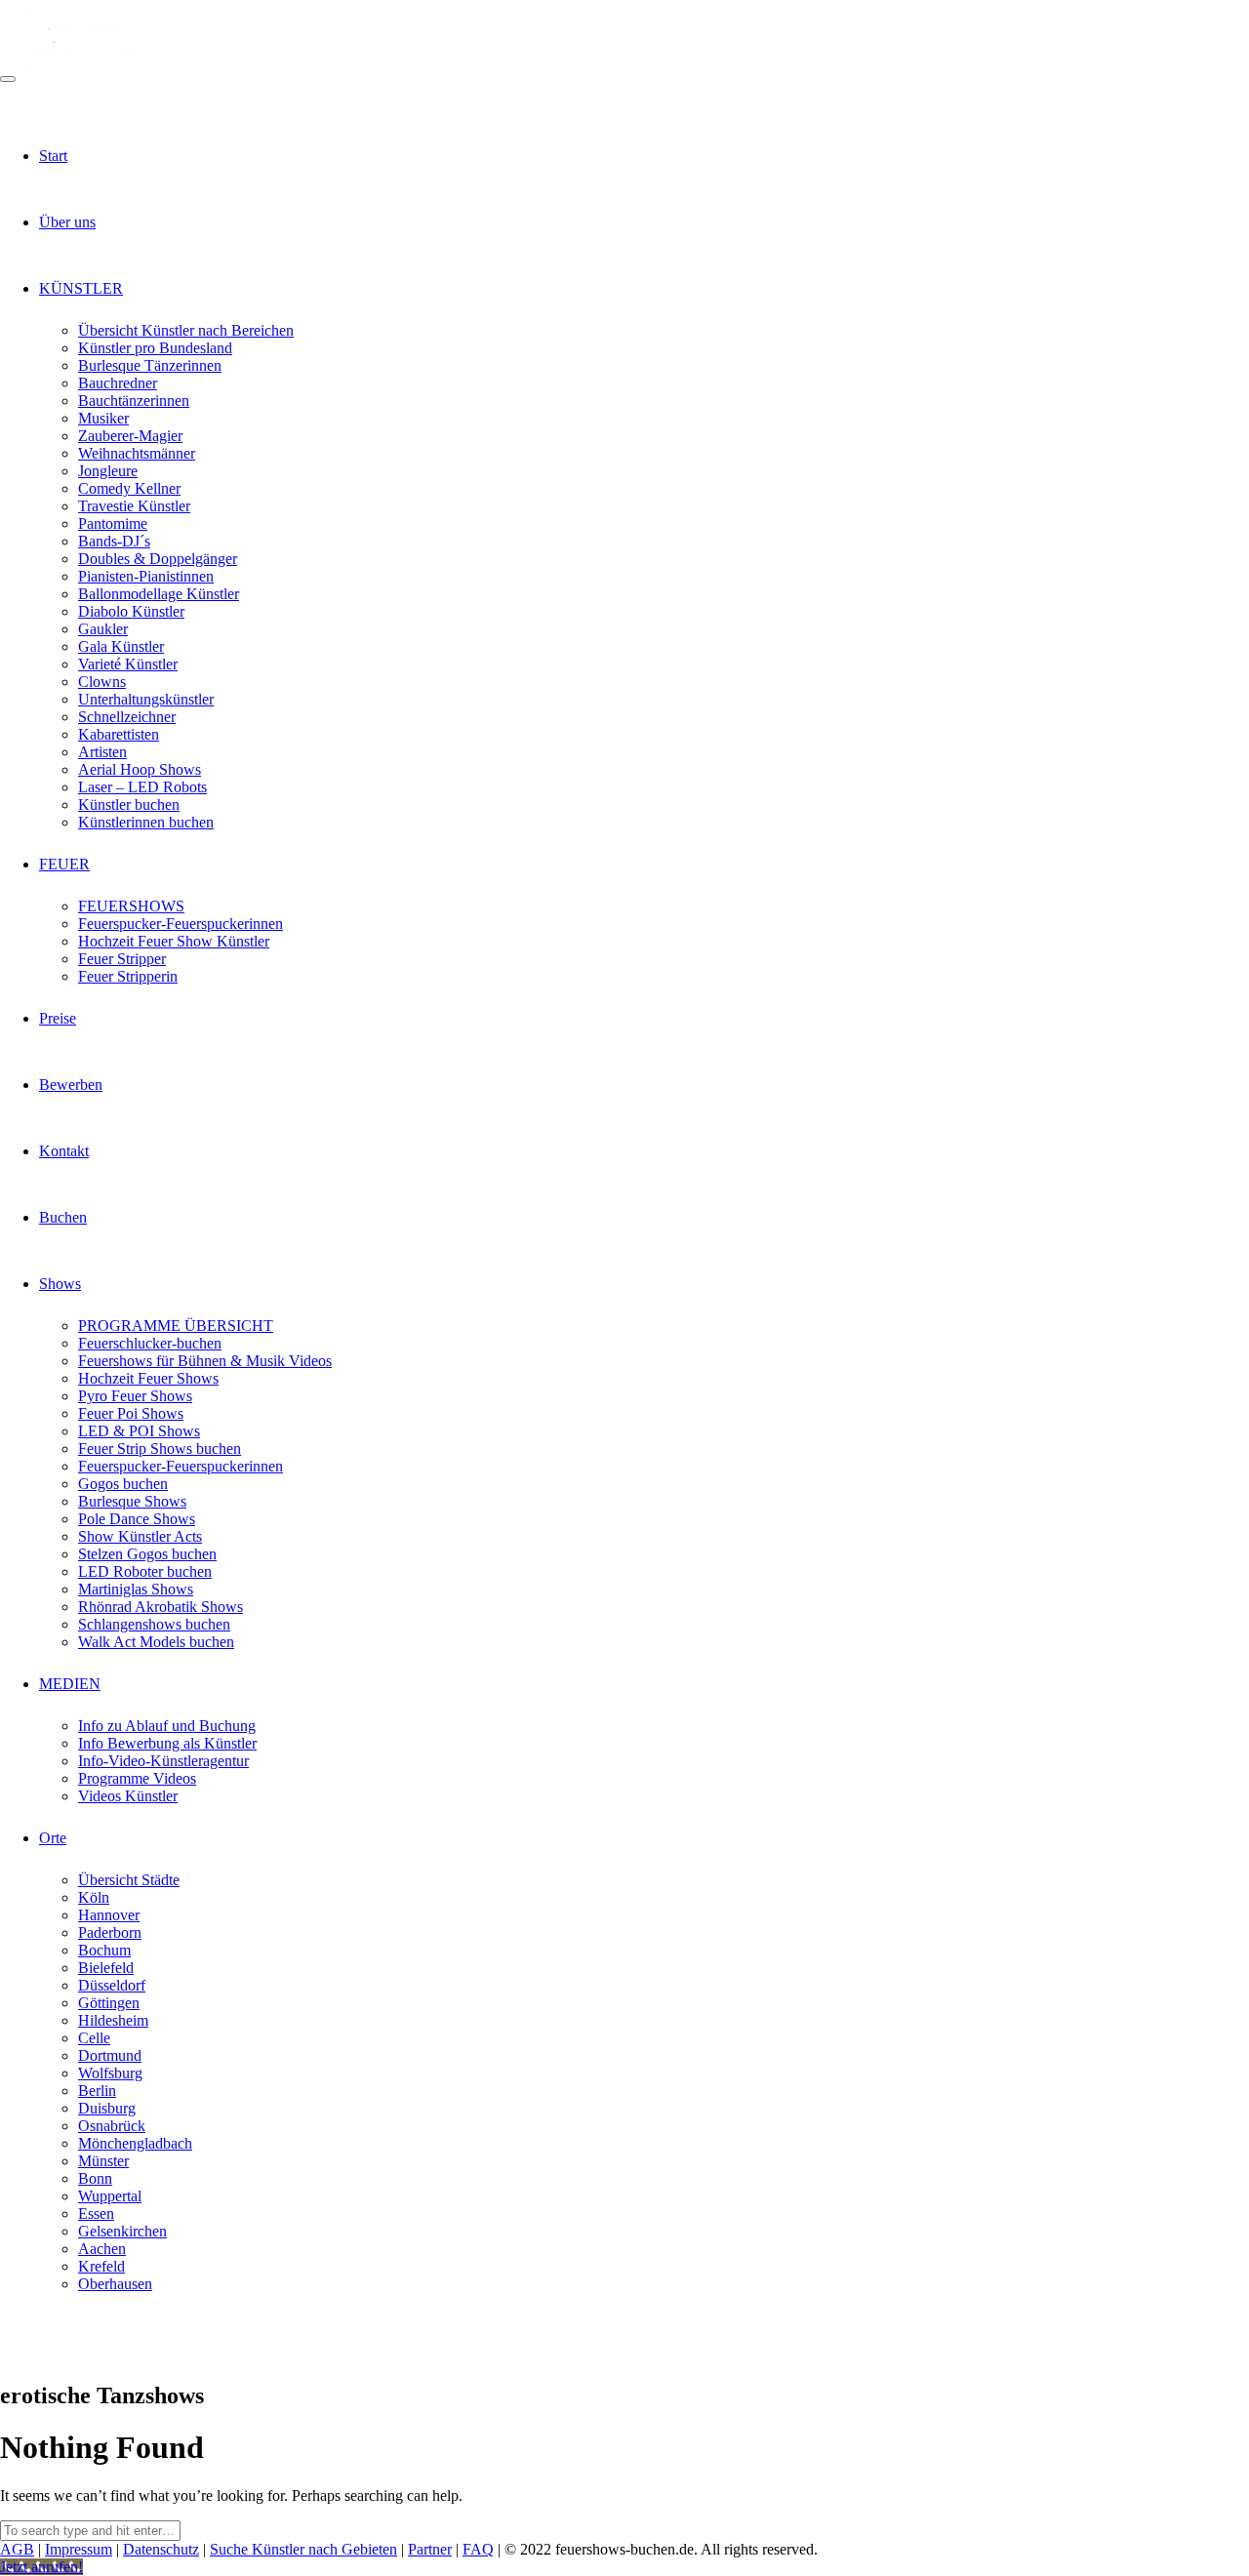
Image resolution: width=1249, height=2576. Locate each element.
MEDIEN (70, 1684)
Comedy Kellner (129, 488)
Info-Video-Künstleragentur (163, 1761)
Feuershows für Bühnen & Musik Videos (205, 1361)
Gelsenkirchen (122, 2231)
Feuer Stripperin (128, 976)
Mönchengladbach (135, 2143)
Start (53, 156)
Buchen (63, 1217)
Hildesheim (113, 2020)
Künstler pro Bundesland (155, 348)
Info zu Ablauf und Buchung (167, 1726)
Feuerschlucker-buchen (150, 1343)
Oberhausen (115, 2284)
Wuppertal (110, 2196)
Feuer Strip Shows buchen (160, 1449)
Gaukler (103, 629)
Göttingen (109, 2003)
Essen (96, 2214)
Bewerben (71, 1085)
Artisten (102, 752)
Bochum (104, 1950)
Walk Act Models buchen (156, 1642)
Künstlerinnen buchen (146, 822)
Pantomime (113, 523)
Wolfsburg (110, 2073)
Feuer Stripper (122, 959)
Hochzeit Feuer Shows (148, 1378)
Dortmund (110, 2055)
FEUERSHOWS (131, 906)
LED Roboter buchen (145, 1571)
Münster (103, 2161)
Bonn (95, 2178)
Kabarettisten (119, 734)
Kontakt (64, 1151)
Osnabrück (112, 2126)
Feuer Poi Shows (131, 1413)
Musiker (103, 418)
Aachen (102, 2249)
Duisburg (107, 2108)
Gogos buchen (123, 1484)
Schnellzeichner (127, 717)
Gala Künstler (121, 646)
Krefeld (101, 2266)
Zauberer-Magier (130, 436)
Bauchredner (118, 383)
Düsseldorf (112, 1985)
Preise (58, 1018)
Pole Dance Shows (137, 1519)
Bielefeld (106, 1968)
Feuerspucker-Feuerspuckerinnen (181, 924)
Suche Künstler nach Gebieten (303, 2549)
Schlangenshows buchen (154, 1624)
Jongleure (108, 471)
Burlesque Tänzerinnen (150, 365)
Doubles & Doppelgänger (158, 559)
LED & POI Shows (139, 1431)
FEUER (64, 864)
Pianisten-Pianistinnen (146, 576)
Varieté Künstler (128, 664)
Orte (53, 1838)
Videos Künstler (128, 1796)
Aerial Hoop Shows (140, 769)
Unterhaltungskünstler (146, 699)
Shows (60, 1284)
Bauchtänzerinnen (134, 401)
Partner (430, 2549)
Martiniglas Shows (136, 1589)
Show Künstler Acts (140, 1536)
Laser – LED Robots (142, 787)
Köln (94, 1897)
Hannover (109, 1915)
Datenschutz (161, 2549)
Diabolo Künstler (131, 611)
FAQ (478, 2549)
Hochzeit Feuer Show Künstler (174, 941)
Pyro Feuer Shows (135, 1396)
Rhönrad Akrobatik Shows (161, 1607)
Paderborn (110, 1932)
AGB (17, 2549)
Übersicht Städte (129, 1880)
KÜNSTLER (81, 288)
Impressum (79, 2549)
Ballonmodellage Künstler (159, 594)
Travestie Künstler (134, 506)
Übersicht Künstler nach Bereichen (186, 330)
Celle (94, 2038)
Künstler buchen (129, 805)
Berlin (97, 2091)
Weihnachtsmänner (137, 453)
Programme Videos (137, 1778)
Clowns (102, 682)
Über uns (67, 222)
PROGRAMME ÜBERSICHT (176, 1326)
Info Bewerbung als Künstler (167, 1743)
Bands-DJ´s (114, 541)
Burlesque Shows (132, 1501)
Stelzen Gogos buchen (147, 1554)
